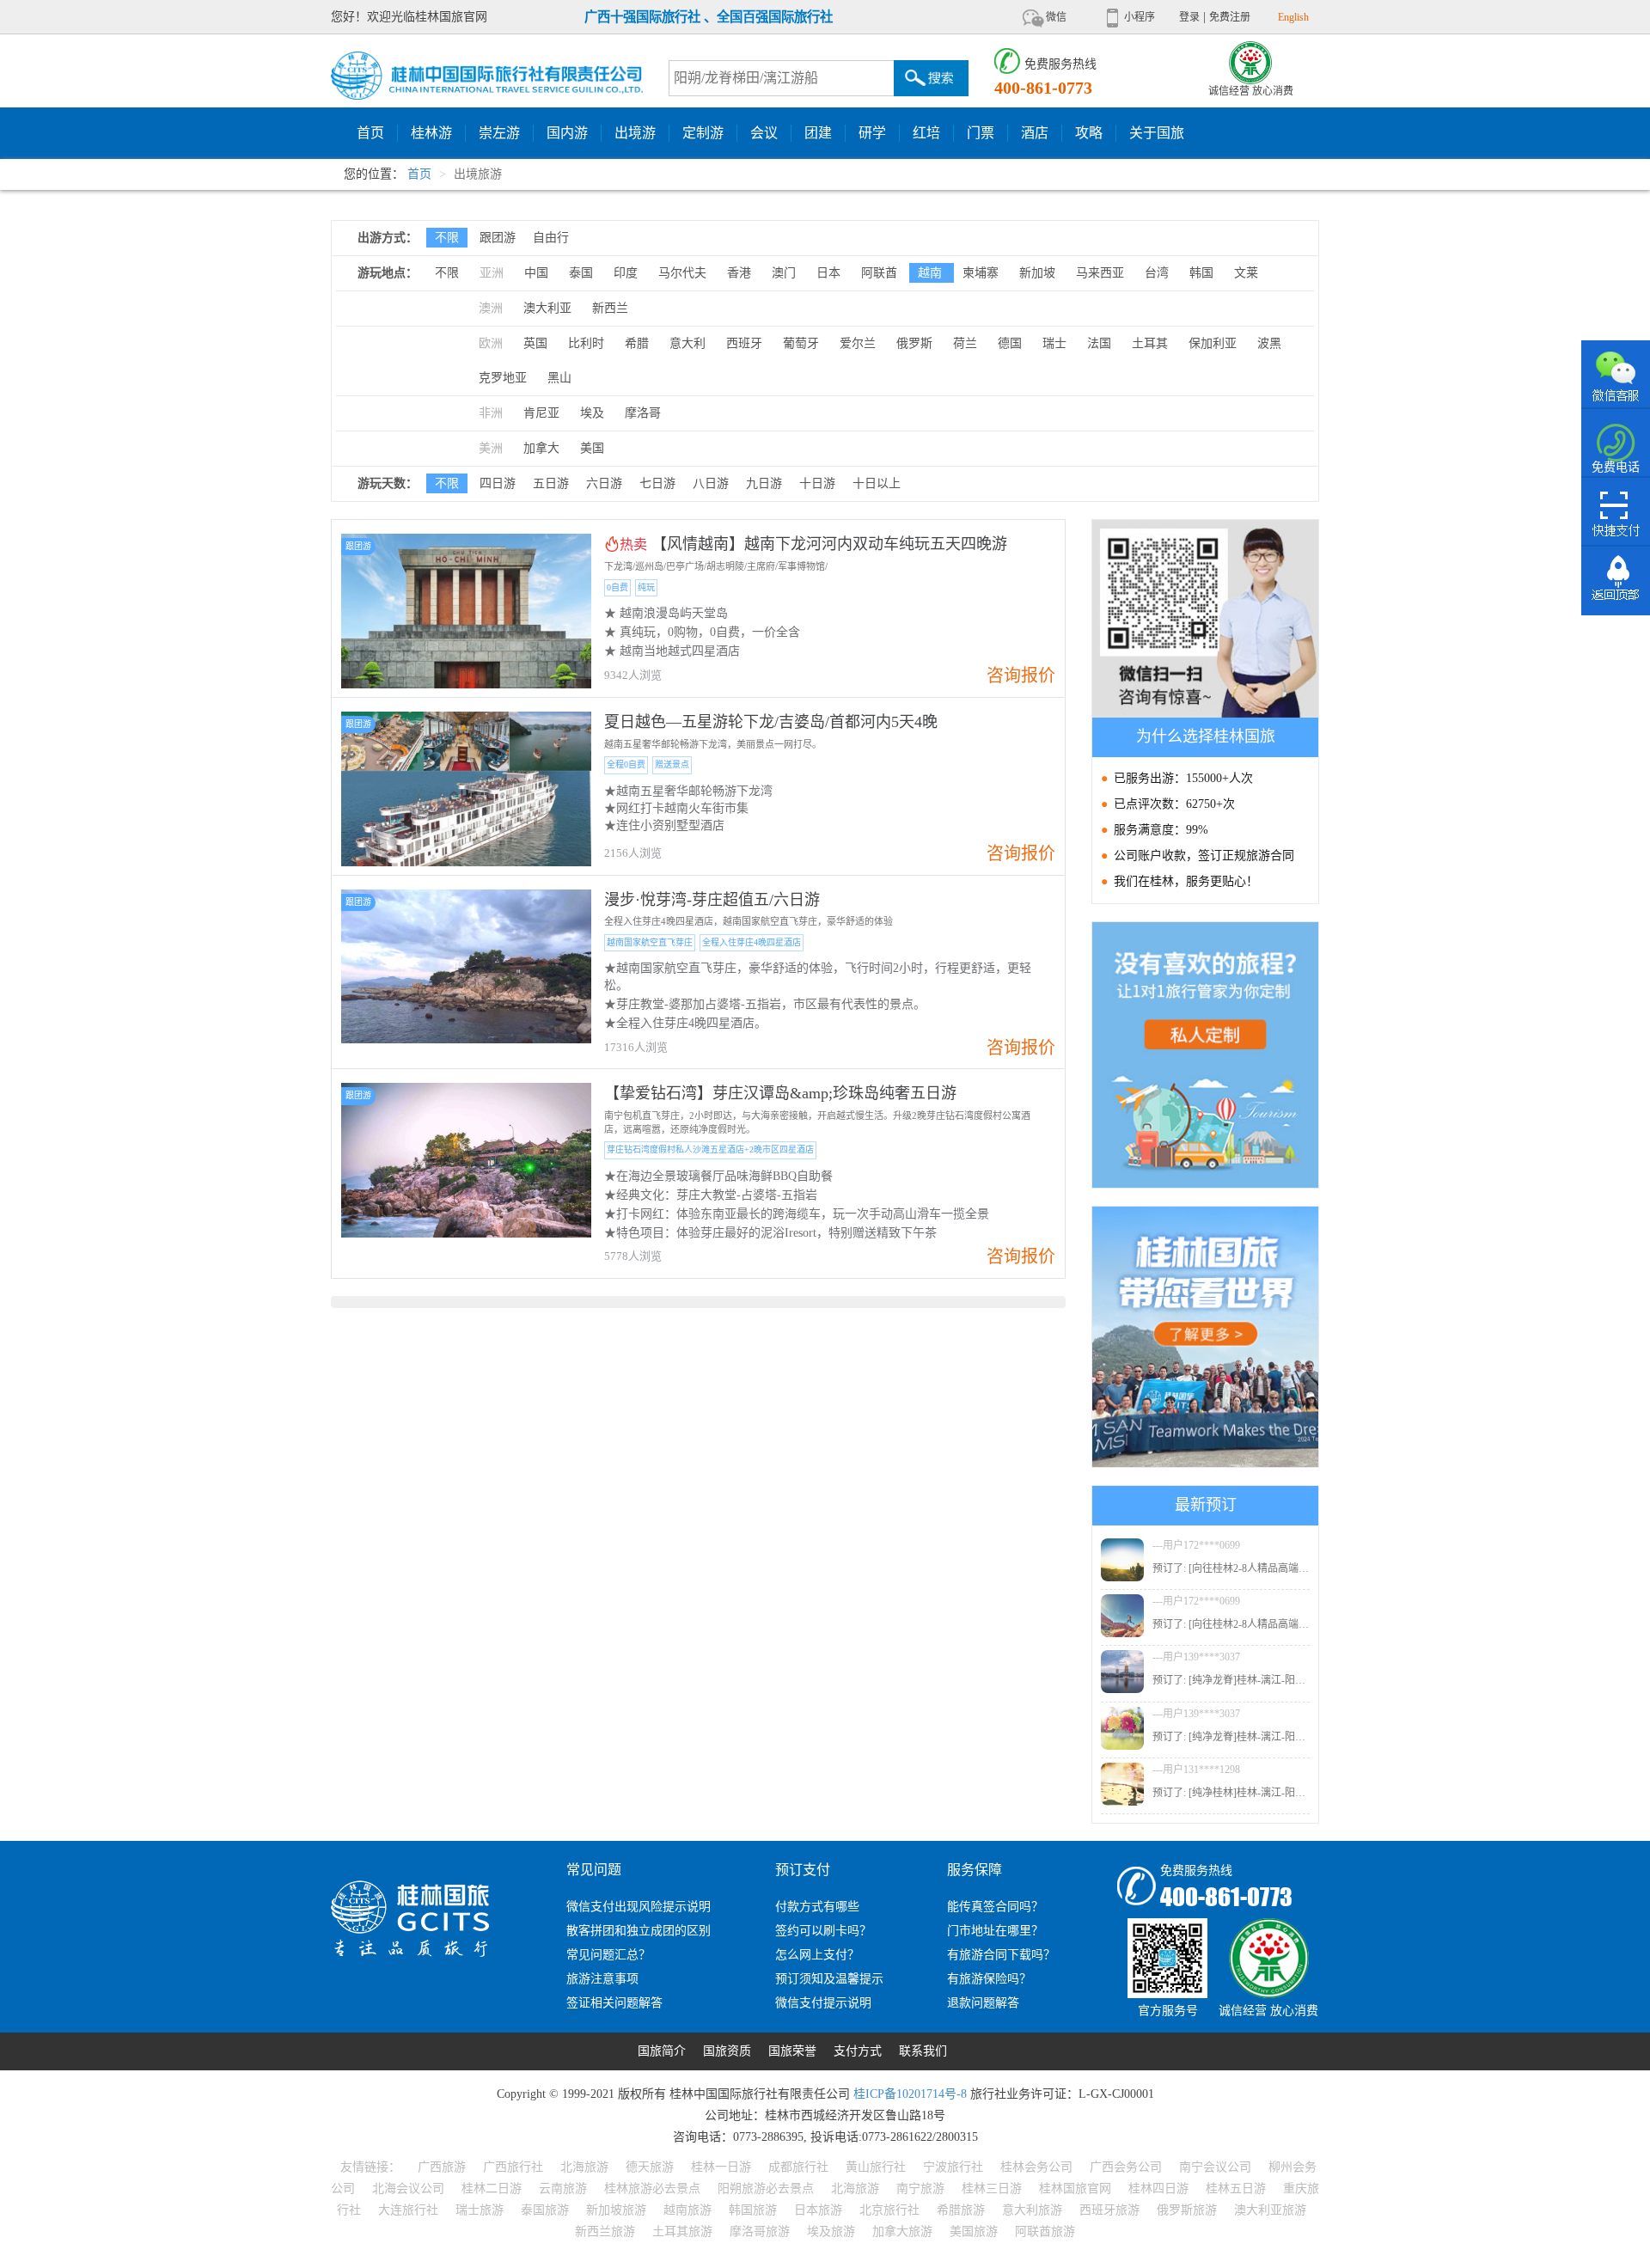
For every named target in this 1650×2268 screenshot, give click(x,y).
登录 (1189, 17)
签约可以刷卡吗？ (823, 1931)
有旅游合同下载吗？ (1001, 1955)
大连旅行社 (408, 2210)
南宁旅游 (920, 2189)
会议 (764, 133)
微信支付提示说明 (823, 2003)
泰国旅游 (545, 2210)
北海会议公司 (408, 2189)
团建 (818, 133)
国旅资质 (727, 2051)
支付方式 (858, 2051)
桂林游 (431, 133)
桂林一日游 (721, 2167)
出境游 (635, 133)
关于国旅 (1157, 133)
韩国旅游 (753, 2210)
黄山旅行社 (876, 2167)
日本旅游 (818, 2210)
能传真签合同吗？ (995, 1907)
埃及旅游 (831, 2231)
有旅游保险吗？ (989, 1979)
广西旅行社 (513, 2167)
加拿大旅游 (902, 2231)
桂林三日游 (992, 2189)
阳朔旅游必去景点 (766, 2189)
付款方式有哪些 (817, 1907)
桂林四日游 (1158, 2189)
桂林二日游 (492, 2189)
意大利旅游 (1032, 2210)
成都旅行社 (798, 2167)
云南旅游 (563, 2189)
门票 (981, 133)
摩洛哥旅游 (760, 2231)
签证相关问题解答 (614, 2003)
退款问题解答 (983, 2003)
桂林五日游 (1236, 2189)
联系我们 (923, 2051)
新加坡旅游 (616, 2210)
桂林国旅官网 (1075, 2189)
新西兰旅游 (605, 2231)
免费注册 (1230, 17)
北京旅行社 (889, 2210)
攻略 (1089, 133)
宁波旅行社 (953, 2167)
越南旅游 (687, 2210)
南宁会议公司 (1215, 2167)
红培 (926, 133)
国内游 (567, 133)
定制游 (703, 133)
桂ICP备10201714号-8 (910, 2094)
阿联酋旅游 (1045, 2231)
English (1293, 17)
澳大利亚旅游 (1270, 2210)
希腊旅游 (961, 2210)
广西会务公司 (1126, 2167)
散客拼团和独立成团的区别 (639, 1931)
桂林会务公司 (1036, 2167)
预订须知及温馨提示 (829, 1979)
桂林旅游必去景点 (652, 2189)
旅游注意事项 (602, 1979)
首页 (370, 133)
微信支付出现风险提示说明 (639, 1907)
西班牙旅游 (1109, 2210)
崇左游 (499, 133)
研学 (872, 133)
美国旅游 (974, 2231)
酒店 (1035, 133)
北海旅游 (584, 2167)
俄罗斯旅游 (1187, 2210)
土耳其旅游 (682, 2231)
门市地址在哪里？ (995, 1931)
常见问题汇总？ (608, 1955)
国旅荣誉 (792, 2051)
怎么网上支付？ (817, 1955)
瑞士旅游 (480, 2210)
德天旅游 (650, 2167)
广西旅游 (442, 2167)
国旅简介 (662, 2051)
